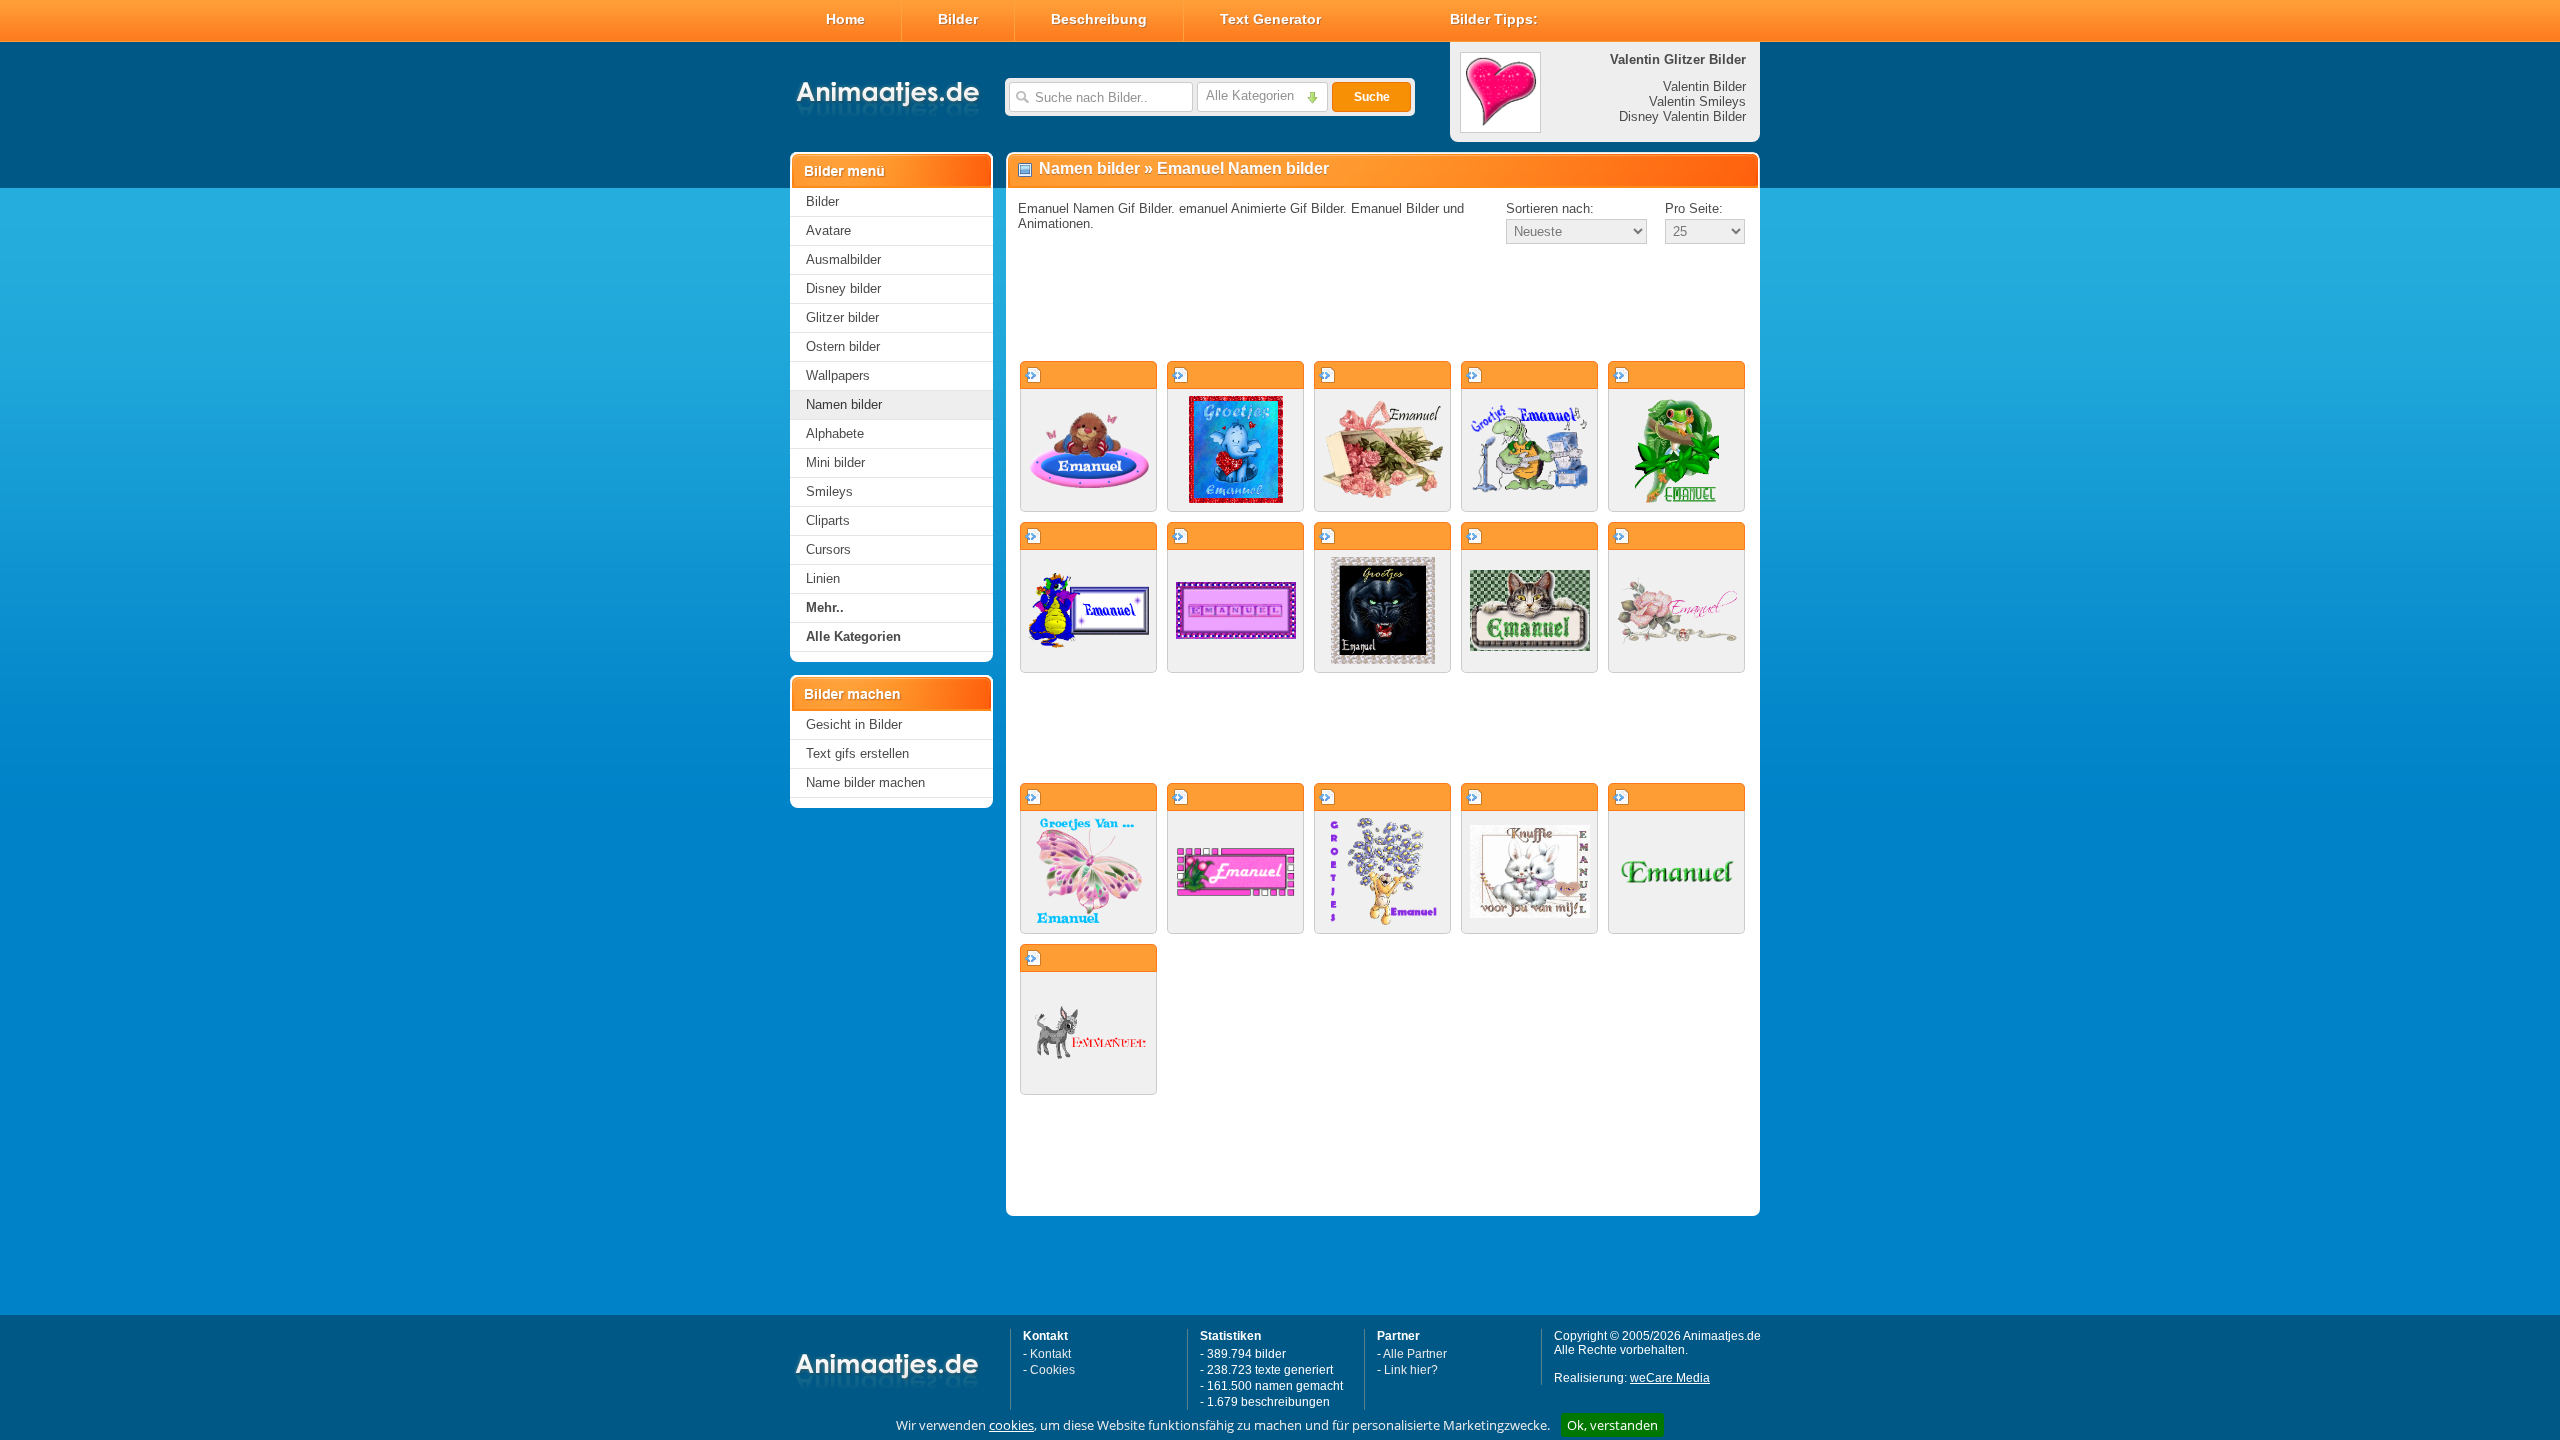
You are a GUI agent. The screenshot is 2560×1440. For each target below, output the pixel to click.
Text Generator (1270, 19)
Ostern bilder (843, 346)
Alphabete (835, 433)
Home (845, 19)
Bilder (958, 19)
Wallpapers (838, 375)
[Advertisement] (1383, 304)
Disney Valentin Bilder (1682, 116)
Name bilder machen (865, 782)
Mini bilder (835, 462)
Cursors (828, 549)
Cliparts (828, 520)
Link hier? (1411, 1370)
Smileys (829, 491)
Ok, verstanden (1612, 1425)
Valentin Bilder (1704, 86)
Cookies (1052, 1370)
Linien (823, 578)
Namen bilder (844, 404)
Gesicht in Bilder (854, 724)
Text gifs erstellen (857, 753)
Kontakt (1050, 1354)
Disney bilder (843, 288)
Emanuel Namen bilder (1243, 168)
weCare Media (1670, 1378)
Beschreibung (1099, 19)
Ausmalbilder (843, 259)
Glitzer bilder (842, 317)
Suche (1372, 97)
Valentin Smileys (1697, 101)
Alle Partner (1415, 1354)
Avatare (828, 230)
